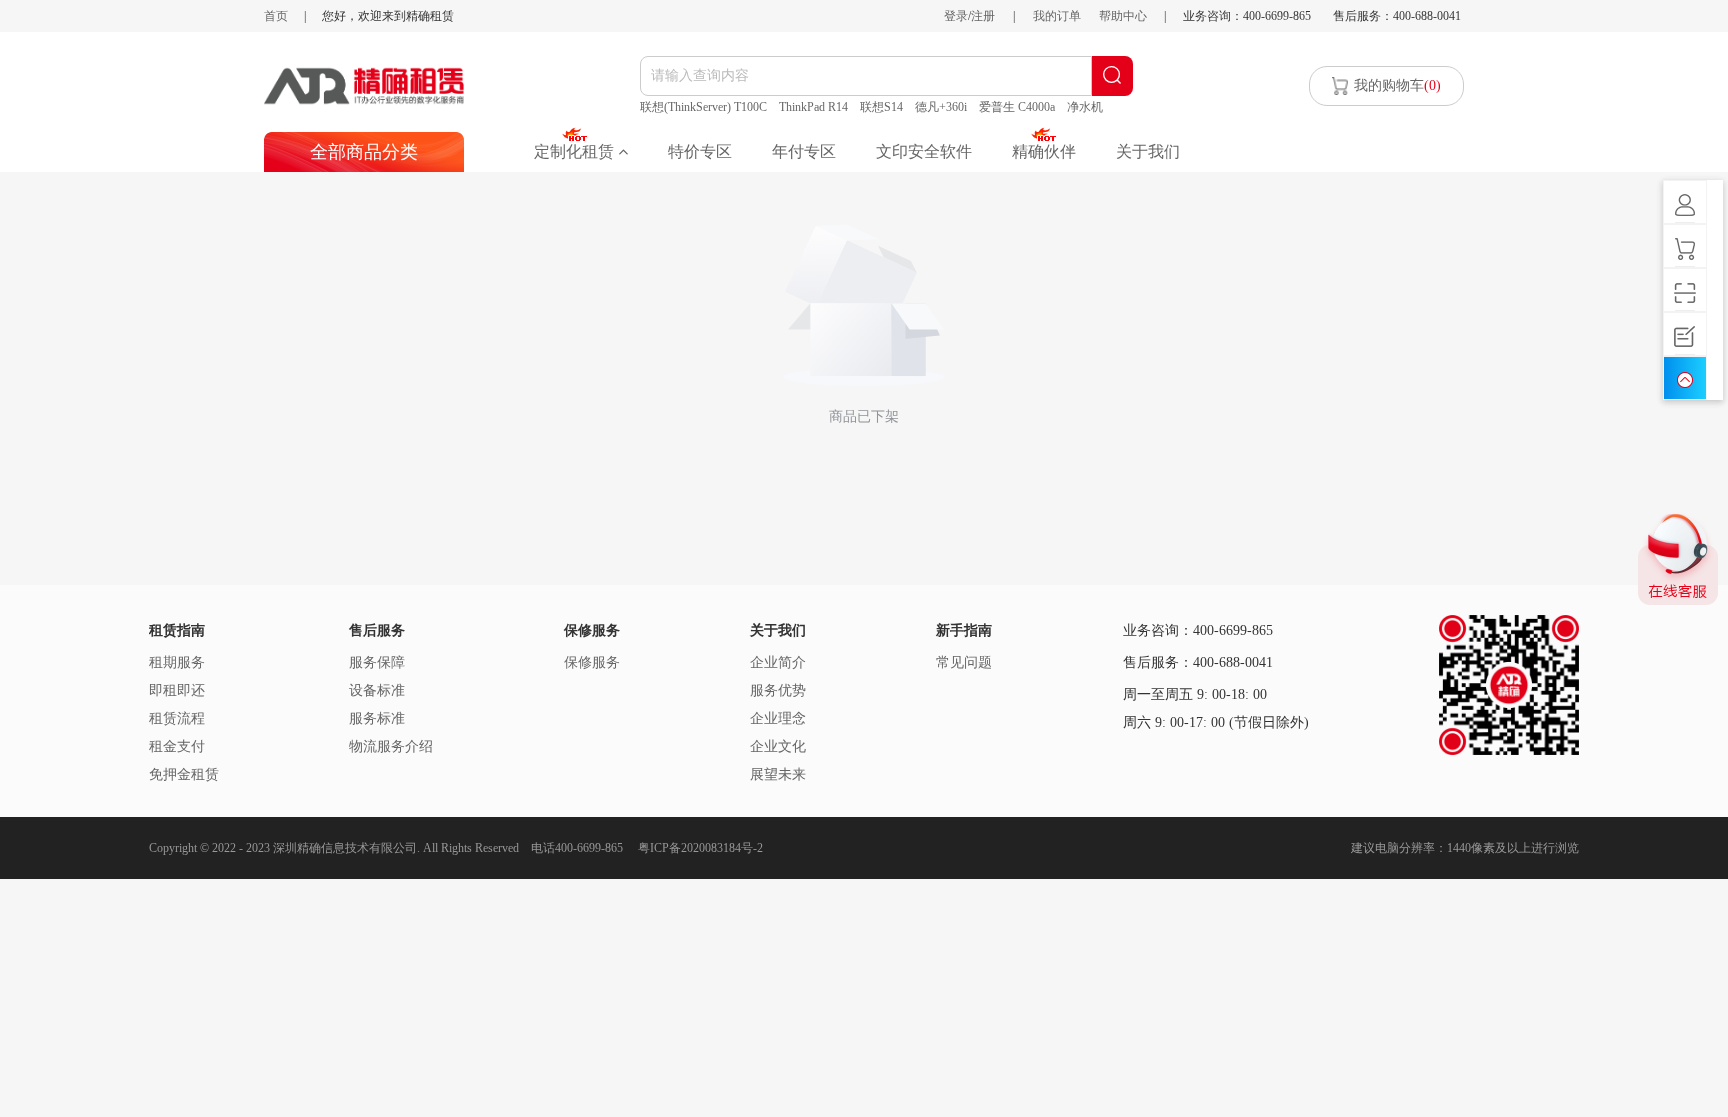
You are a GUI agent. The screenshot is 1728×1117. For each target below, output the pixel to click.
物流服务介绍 (391, 746)
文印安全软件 (924, 151)
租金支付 (177, 746)
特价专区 (700, 151)
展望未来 (778, 774)
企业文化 (778, 746)
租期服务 (177, 662)
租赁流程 (177, 718)
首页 (276, 16)
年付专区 (804, 151)
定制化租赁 (576, 151)
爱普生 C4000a (1017, 107)
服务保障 (377, 662)
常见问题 (964, 662)
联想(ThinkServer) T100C (703, 107)
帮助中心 (1123, 16)
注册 (983, 16)
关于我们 (1148, 151)
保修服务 (592, 662)
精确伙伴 (1044, 151)
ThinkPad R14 (813, 107)
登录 (956, 16)
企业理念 (778, 718)
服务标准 (377, 718)
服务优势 (778, 690)
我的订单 (1057, 16)
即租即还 (177, 690)
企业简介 (778, 662)
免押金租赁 (184, 774)
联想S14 (881, 107)
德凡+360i (941, 107)
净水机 (1085, 107)
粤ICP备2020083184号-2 (700, 848)
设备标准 (377, 690)
